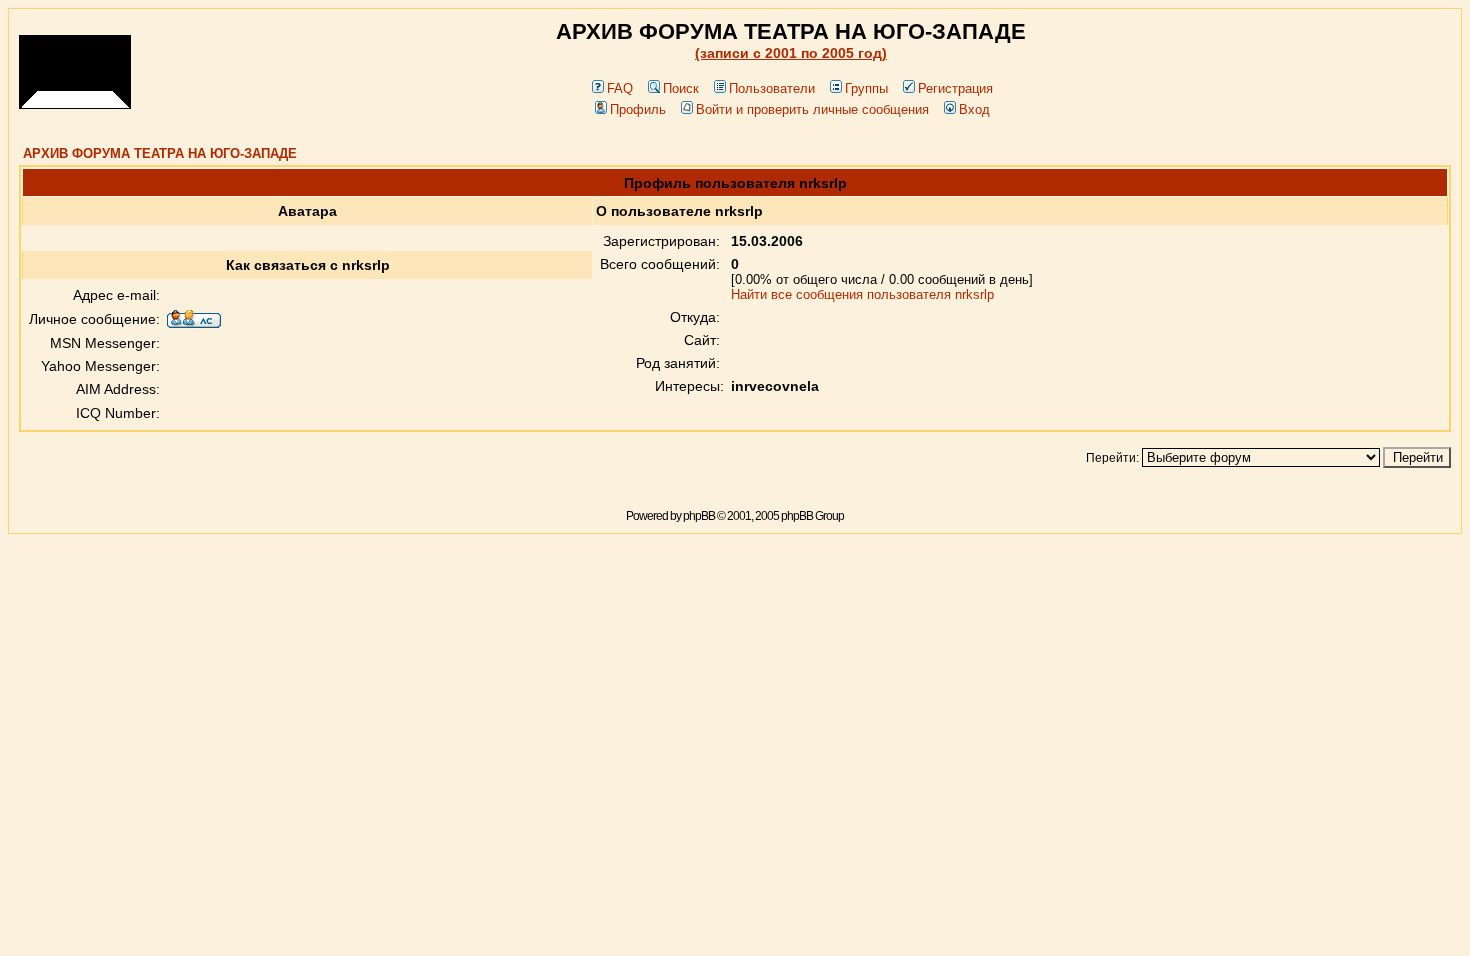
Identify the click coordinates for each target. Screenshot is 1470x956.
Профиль (638, 109)
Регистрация (955, 88)
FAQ (620, 88)
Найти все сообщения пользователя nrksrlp (862, 294)
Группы (866, 88)
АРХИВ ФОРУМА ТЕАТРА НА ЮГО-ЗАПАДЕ (160, 153)
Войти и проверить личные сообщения (812, 109)
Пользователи (772, 88)
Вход (974, 109)
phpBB (699, 516)
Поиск (681, 88)
